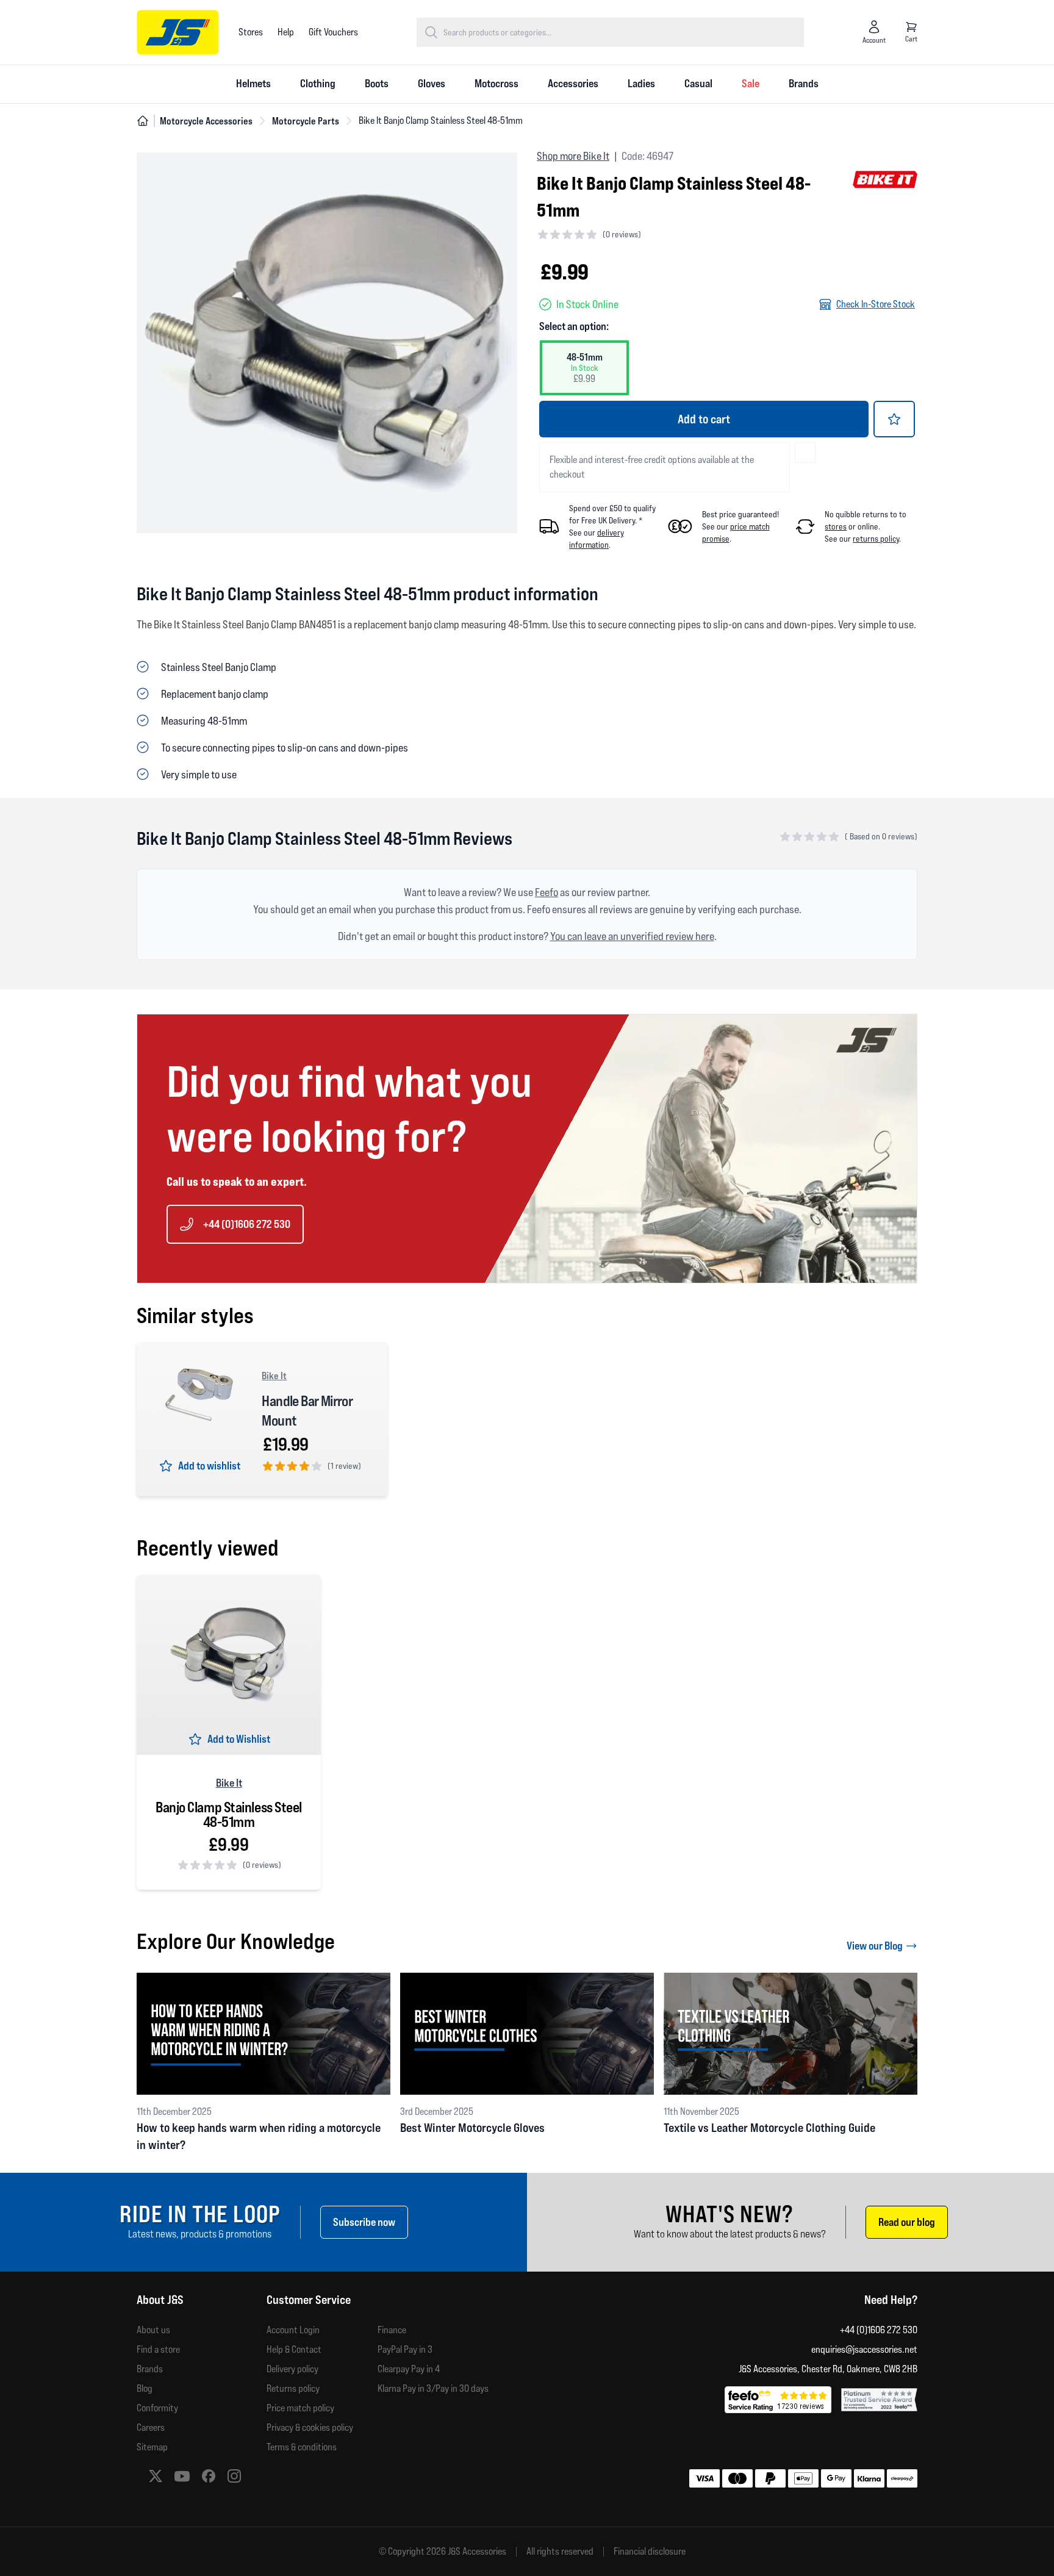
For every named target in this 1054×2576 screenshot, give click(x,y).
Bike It (274, 1376)
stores (836, 526)
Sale (751, 83)
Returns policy (293, 2388)
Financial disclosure (650, 2552)
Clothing (318, 83)
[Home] (143, 121)
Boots (377, 83)
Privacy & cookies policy (310, 2427)
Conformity (157, 2408)
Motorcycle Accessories (206, 121)
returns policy (876, 539)
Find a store (158, 2349)
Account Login (293, 2330)
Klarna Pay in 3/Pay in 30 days (433, 2388)
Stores (251, 32)
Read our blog (907, 2222)
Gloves (432, 83)
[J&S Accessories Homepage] (178, 32)
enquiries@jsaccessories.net (864, 2349)
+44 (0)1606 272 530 (247, 1224)
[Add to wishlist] (894, 419)
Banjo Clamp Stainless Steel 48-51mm (229, 1815)
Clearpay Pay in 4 (409, 2369)
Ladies (641, 83)
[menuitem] (253, 84)
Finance (392, 2330)
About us (153, 2330)
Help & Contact (294, 2349)
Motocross (497, 83)
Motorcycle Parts (306, 121)
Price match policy (300, 2408)
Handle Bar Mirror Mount (307, 1411)
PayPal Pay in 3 (405, 2349)
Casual (698, 83)
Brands (804, 83)
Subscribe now (364, 2222)
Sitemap (152, 2447)
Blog (145, 2388)
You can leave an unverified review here (632, 936)
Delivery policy (292, 2369)
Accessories (573, 83)
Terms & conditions (302, 2447)
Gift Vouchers (333, 32)
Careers (151, 2427)
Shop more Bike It (573, 156)
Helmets (253, 83)
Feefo (547, 892)
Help (286, 32)
